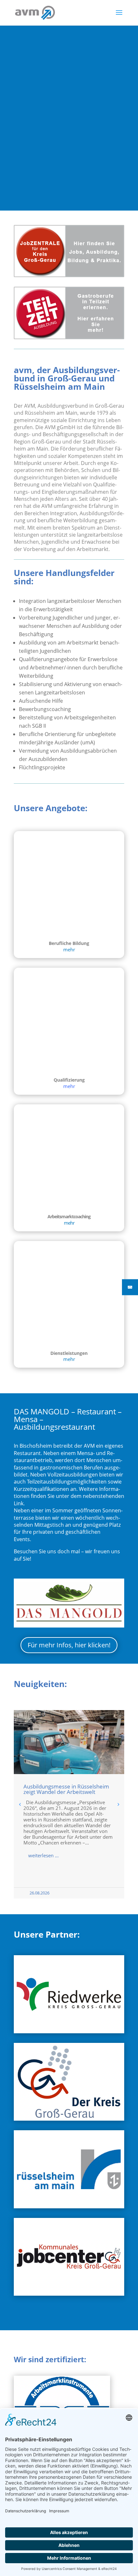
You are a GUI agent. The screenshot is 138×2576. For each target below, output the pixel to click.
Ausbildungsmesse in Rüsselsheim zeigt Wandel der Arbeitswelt (66, 1789)
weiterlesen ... (43, 1855)
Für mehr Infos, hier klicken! (69, 1645)
